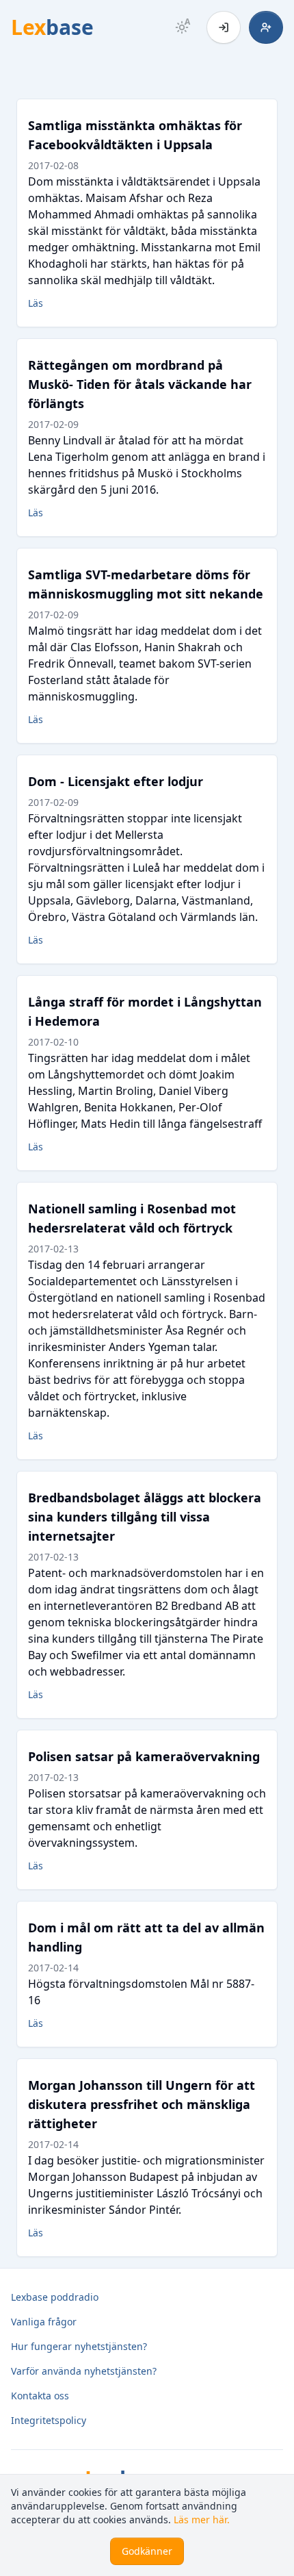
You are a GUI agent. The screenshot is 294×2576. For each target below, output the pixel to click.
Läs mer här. (202, 2520)
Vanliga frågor (44, 2322)
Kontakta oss (40, 2396)
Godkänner (147, 2551)
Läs (36, 303)
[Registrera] (266, 27)
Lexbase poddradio (55, 2297)
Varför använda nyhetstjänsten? (84, 2371)
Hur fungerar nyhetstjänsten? (79, 2346)
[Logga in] (224, 27)
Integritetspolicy (49, 2420)
